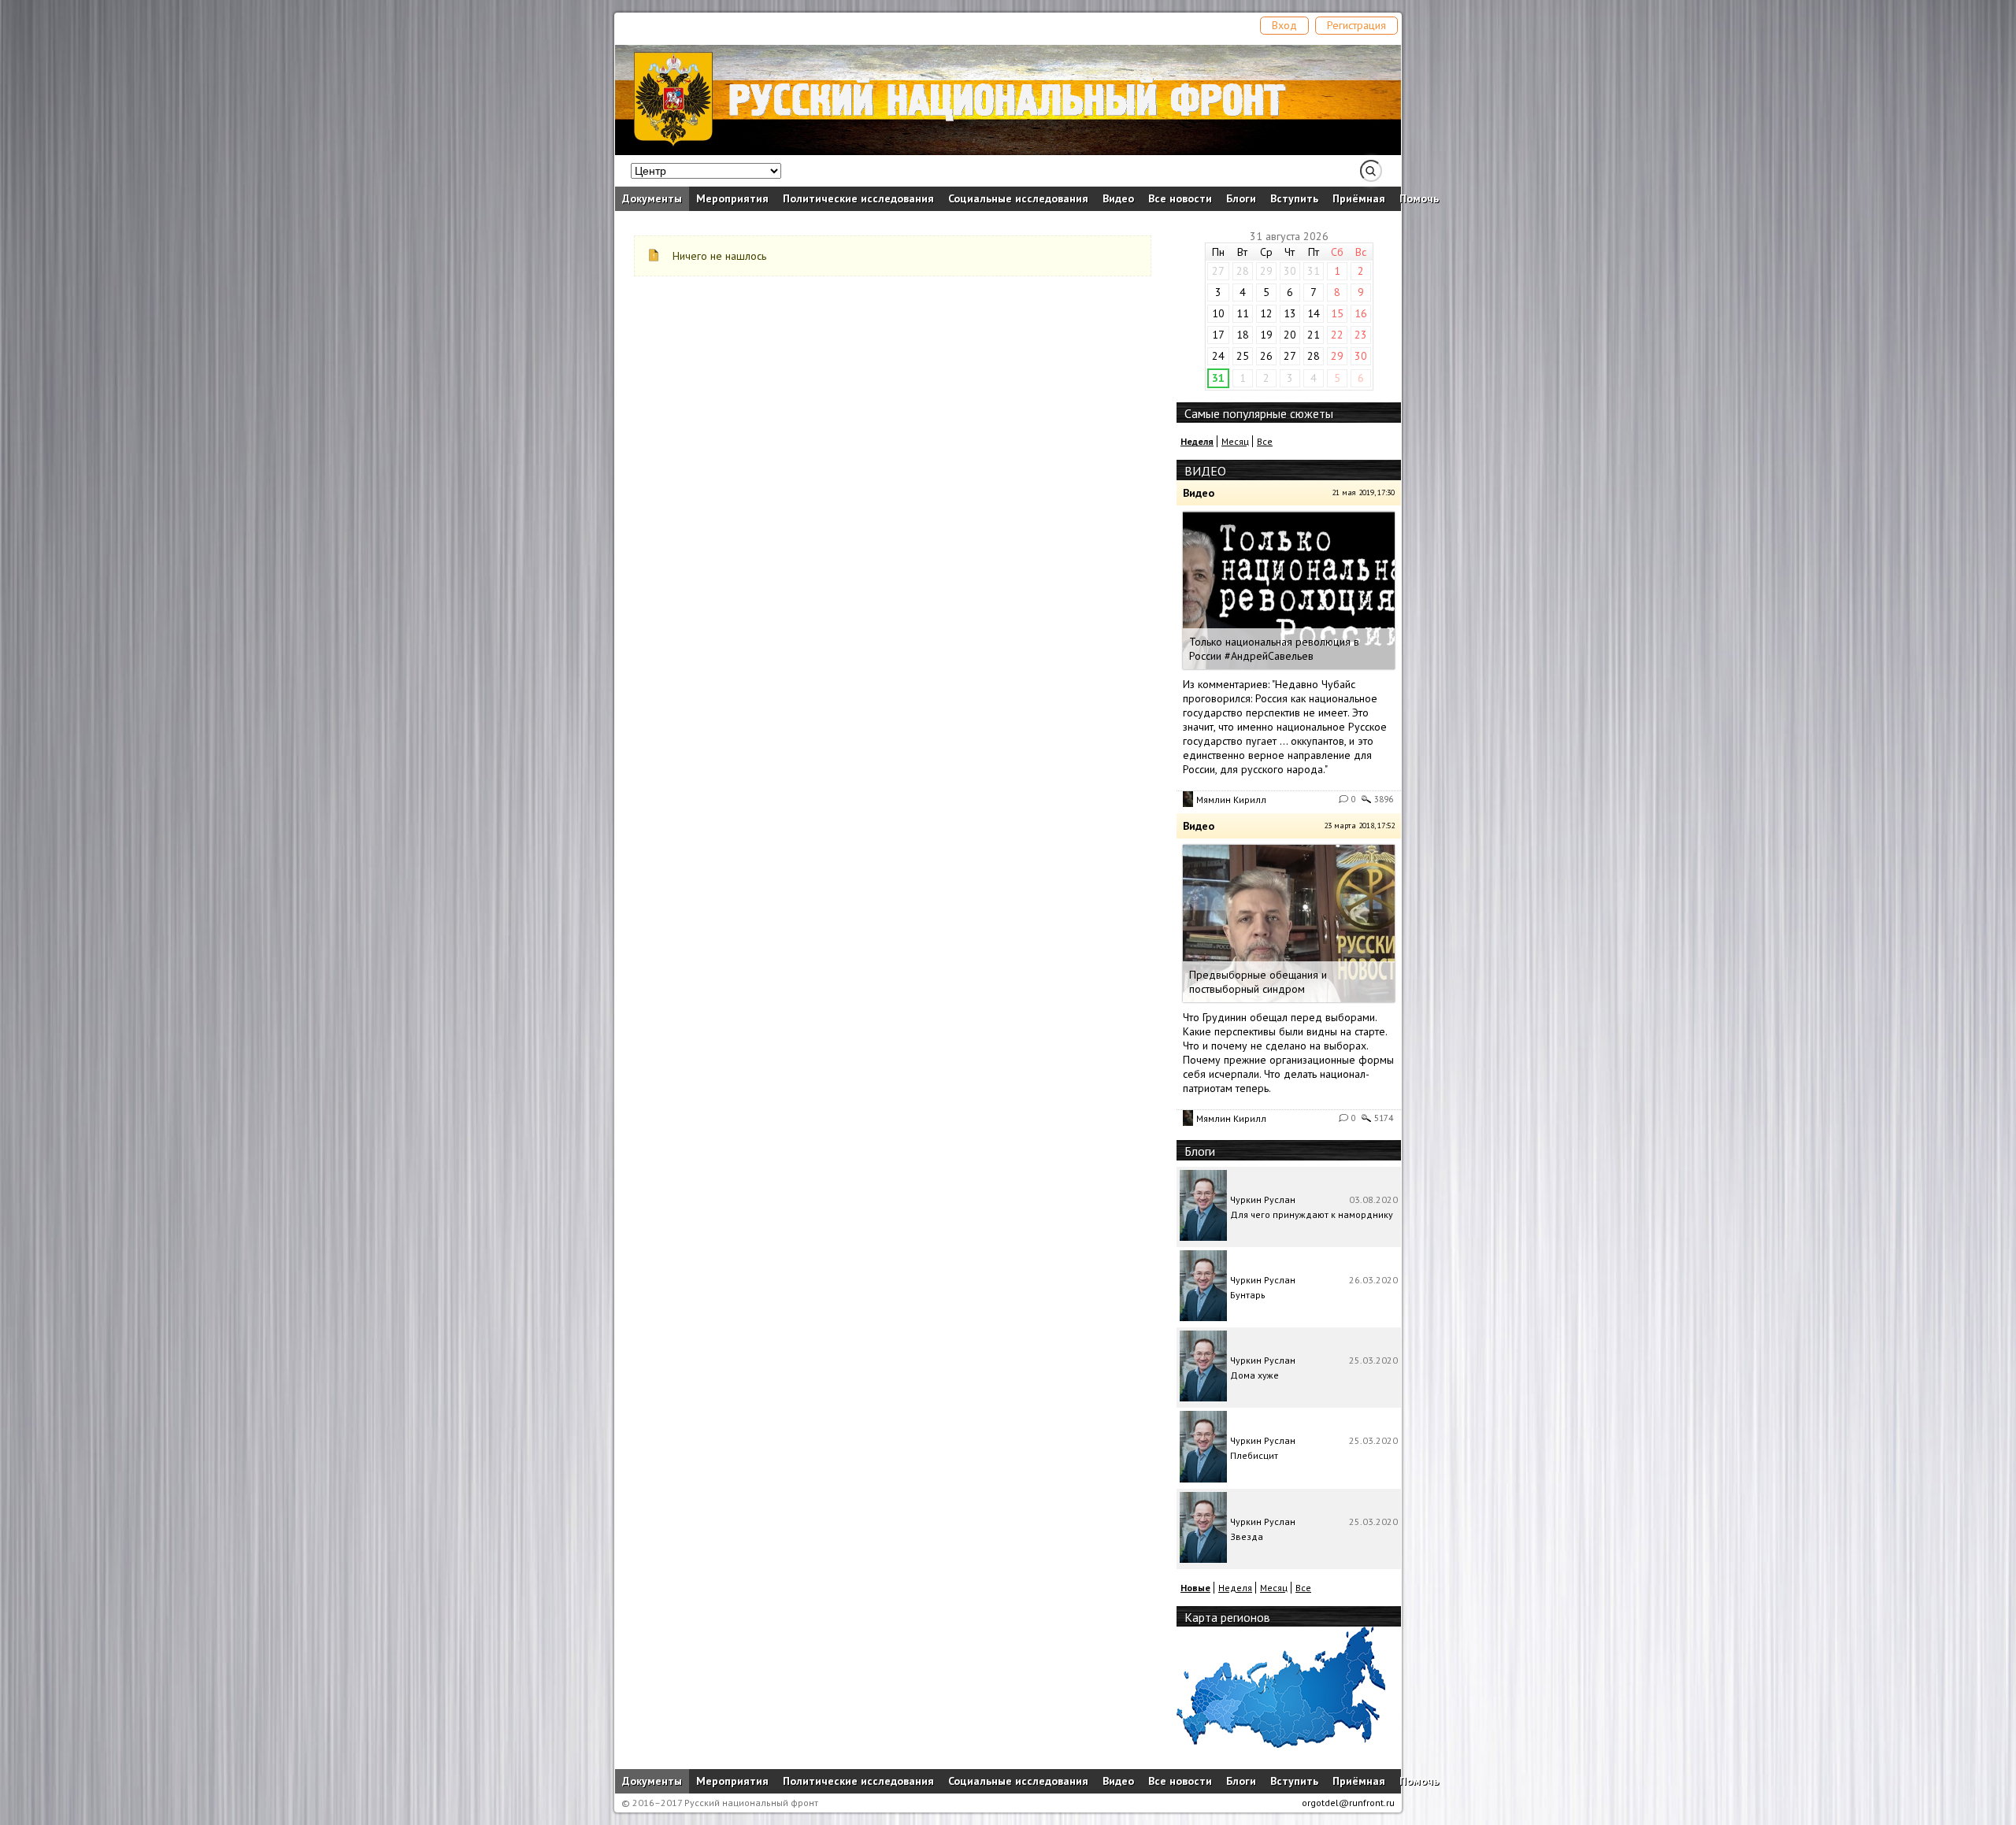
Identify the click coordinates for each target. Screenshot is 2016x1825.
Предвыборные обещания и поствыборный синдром (1258, 982)
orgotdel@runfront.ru (1348, 1803)
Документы (652, 198)
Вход (1284, 25)
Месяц (1235, 441)
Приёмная (1359, 198)
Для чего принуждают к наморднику (1312, 1214)
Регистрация (1356, 25)
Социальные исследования (1018, 198)
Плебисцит (1254, 1455)
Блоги (1241, 198)
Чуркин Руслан (1263, 1199)
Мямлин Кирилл (1231, 800)
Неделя (1235, 1588)
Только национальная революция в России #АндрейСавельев (1274, 649)
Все (1265, 441)
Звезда (1247, 1536)
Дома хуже (1254, 1375)
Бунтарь (1248, 1295)
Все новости (1180, 198)
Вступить (1294, 198)
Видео (1118, 198)
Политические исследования (858, 198)
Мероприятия (732, 198)
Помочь (1419, 198)
